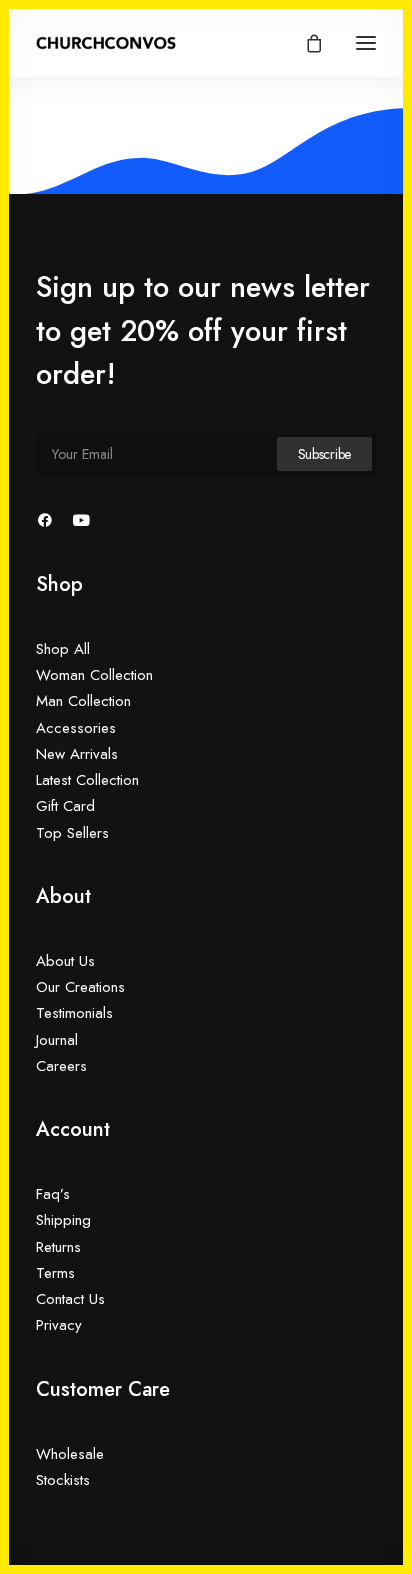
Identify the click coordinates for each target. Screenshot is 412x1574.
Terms (55, 1273)
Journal (57, 1040)
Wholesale (70, 1454)
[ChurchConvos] (106, 43)
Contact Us (70, 1299)
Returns (58, 1247)
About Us (65, 961)
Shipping (63, 1220)
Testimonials (74, 1013)
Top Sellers (72, 833)
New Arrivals (77, 754)
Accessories (76, 728)
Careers (61, 1066)
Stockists (63, 1480)
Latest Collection (87, 780)
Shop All (63, 649)
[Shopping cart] (305, 43)
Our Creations (80, 987)
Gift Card (65, 806)
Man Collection (83, 701)
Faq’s (53, 1194)
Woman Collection (94, 675)
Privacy (59, 1325)
